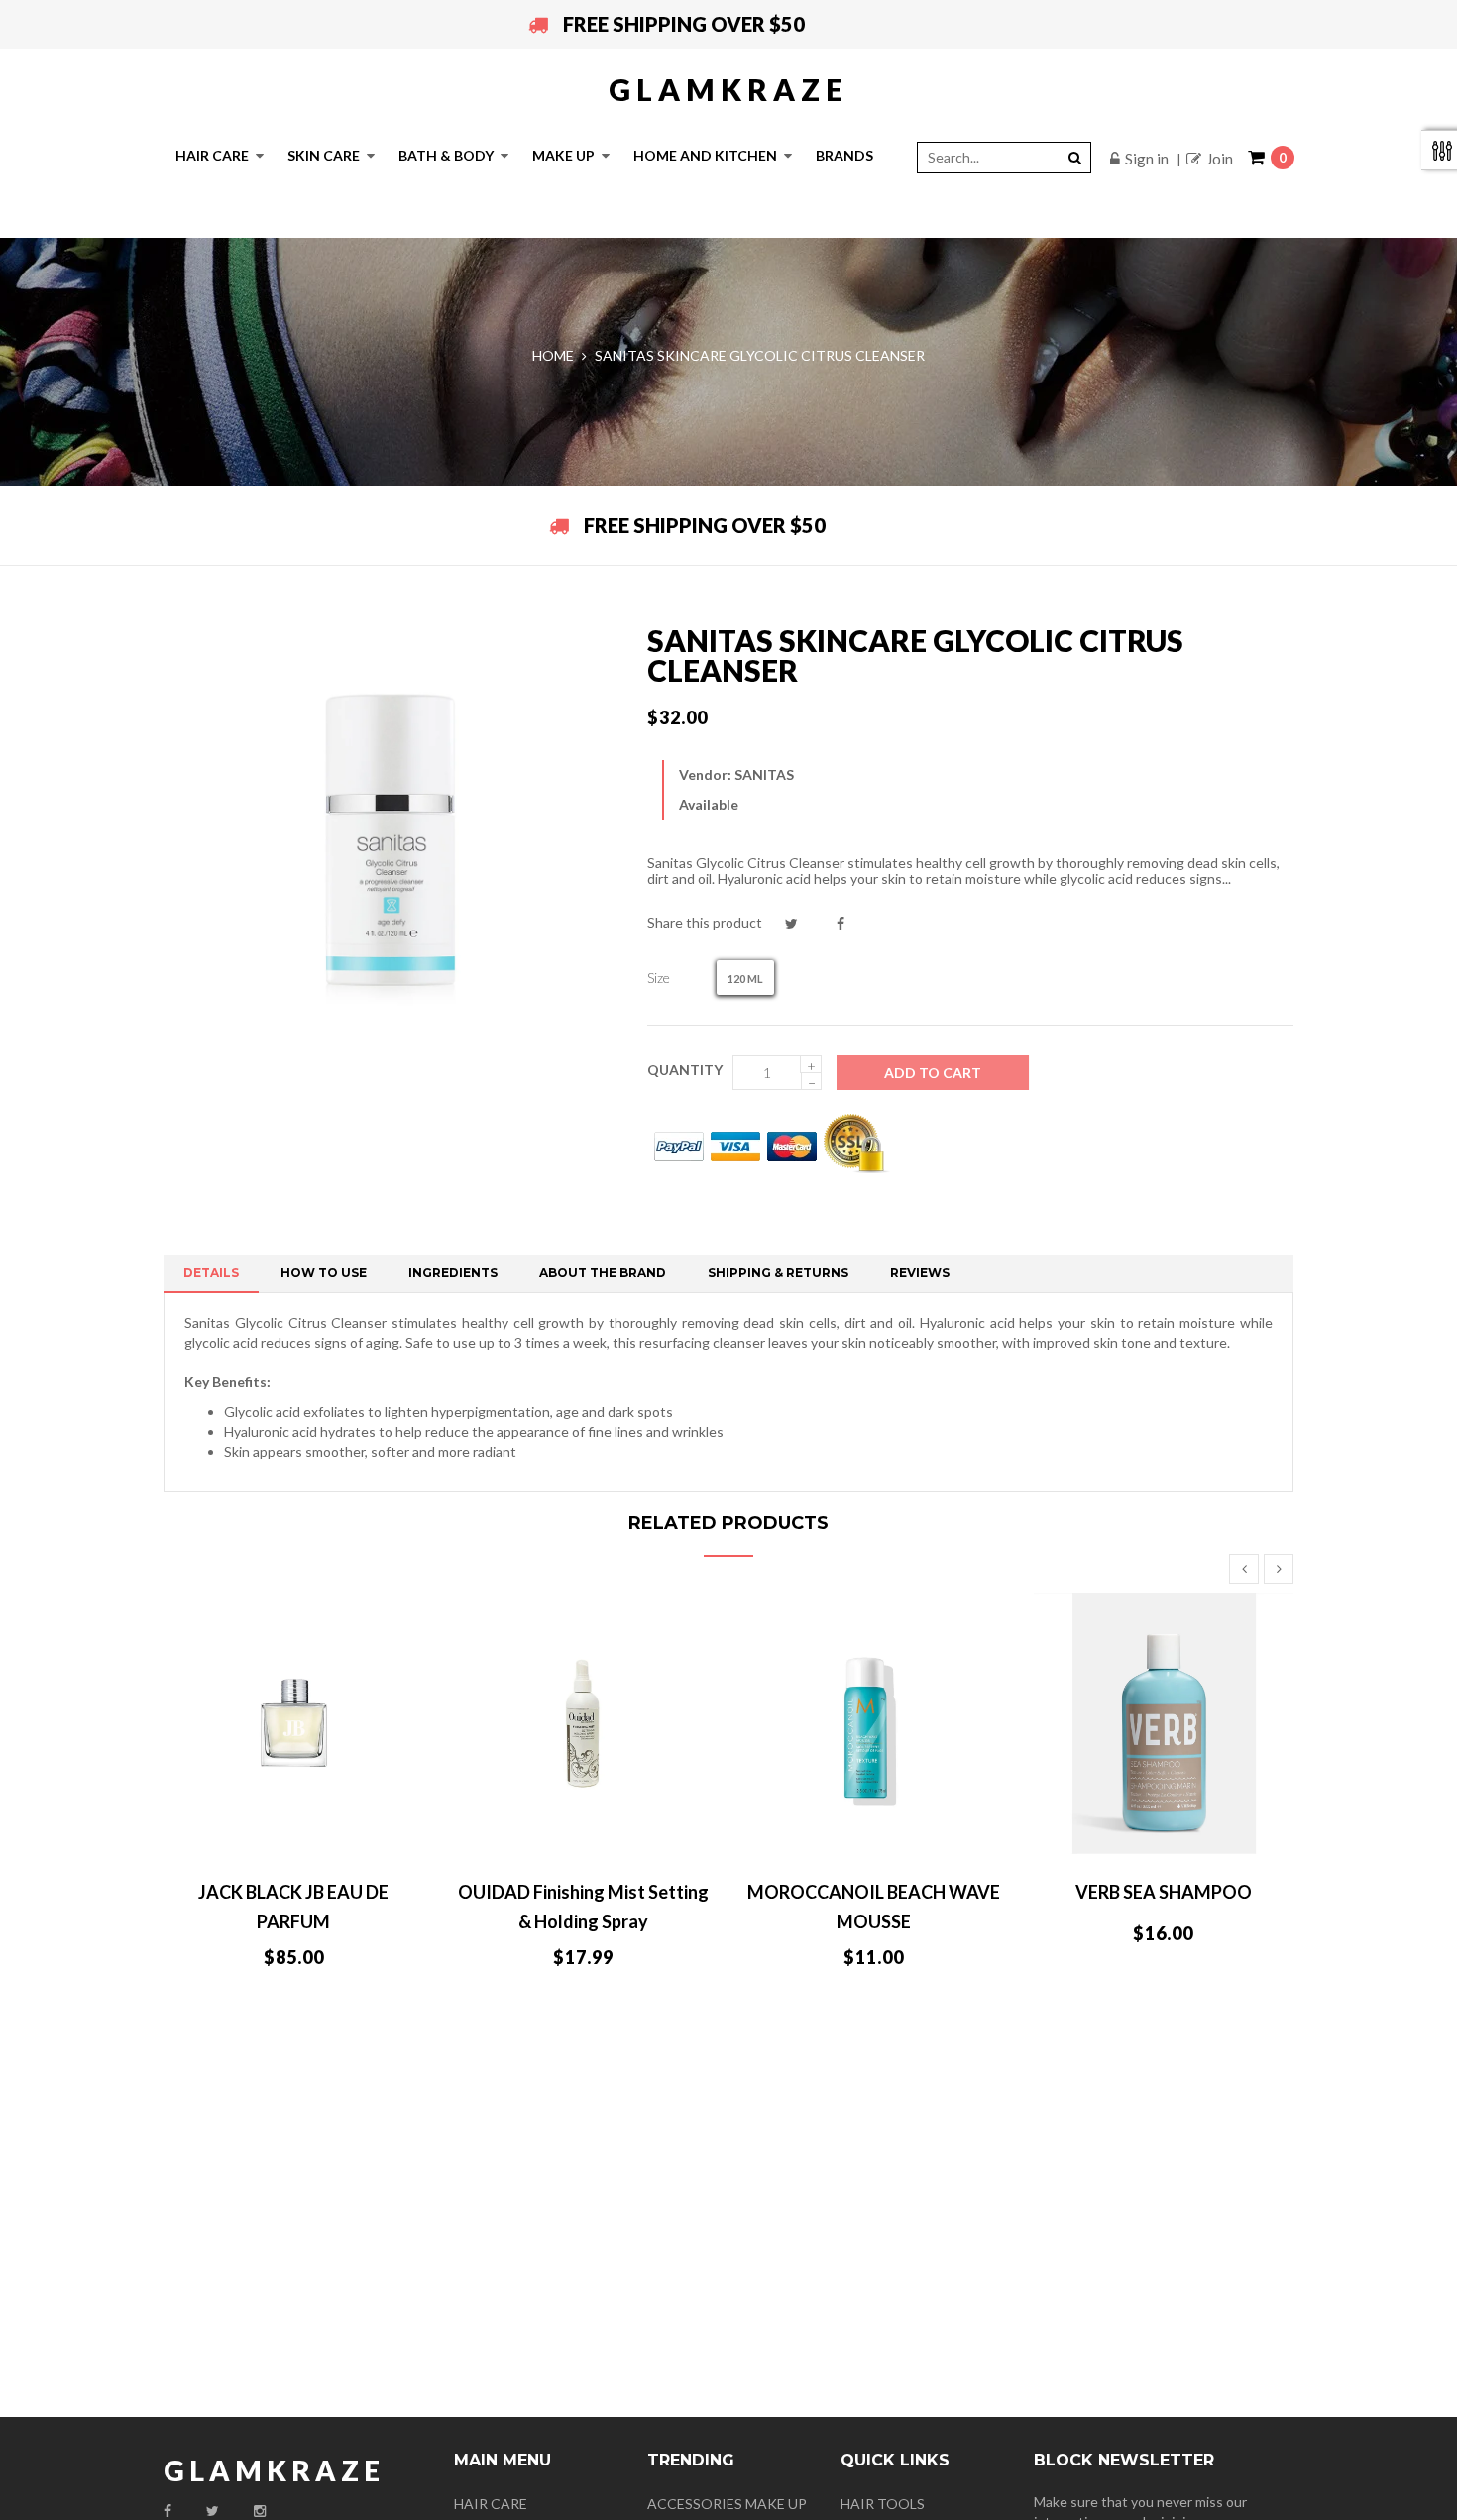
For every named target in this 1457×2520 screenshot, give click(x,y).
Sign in (1147, 159)
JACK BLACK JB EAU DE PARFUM (293, 1907)
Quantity (685, 1070)
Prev (1244, 1569)
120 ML (745, 979)
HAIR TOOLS (883, 2504)
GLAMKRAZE (728, 89)
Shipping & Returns (778, 1273)
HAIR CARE (491, 2504)
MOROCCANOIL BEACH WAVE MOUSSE (874, 1907)
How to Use (324, 1273)
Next (1279, 1569)
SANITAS (764, 774)
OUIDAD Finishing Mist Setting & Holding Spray (583, 1907)
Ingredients (453, 1273)
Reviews (920, 1273)
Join (1220, 159)
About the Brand (603, 1273)
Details (211, 1273)
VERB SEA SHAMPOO (1164, 1892)
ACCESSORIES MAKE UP (727, 2504)
